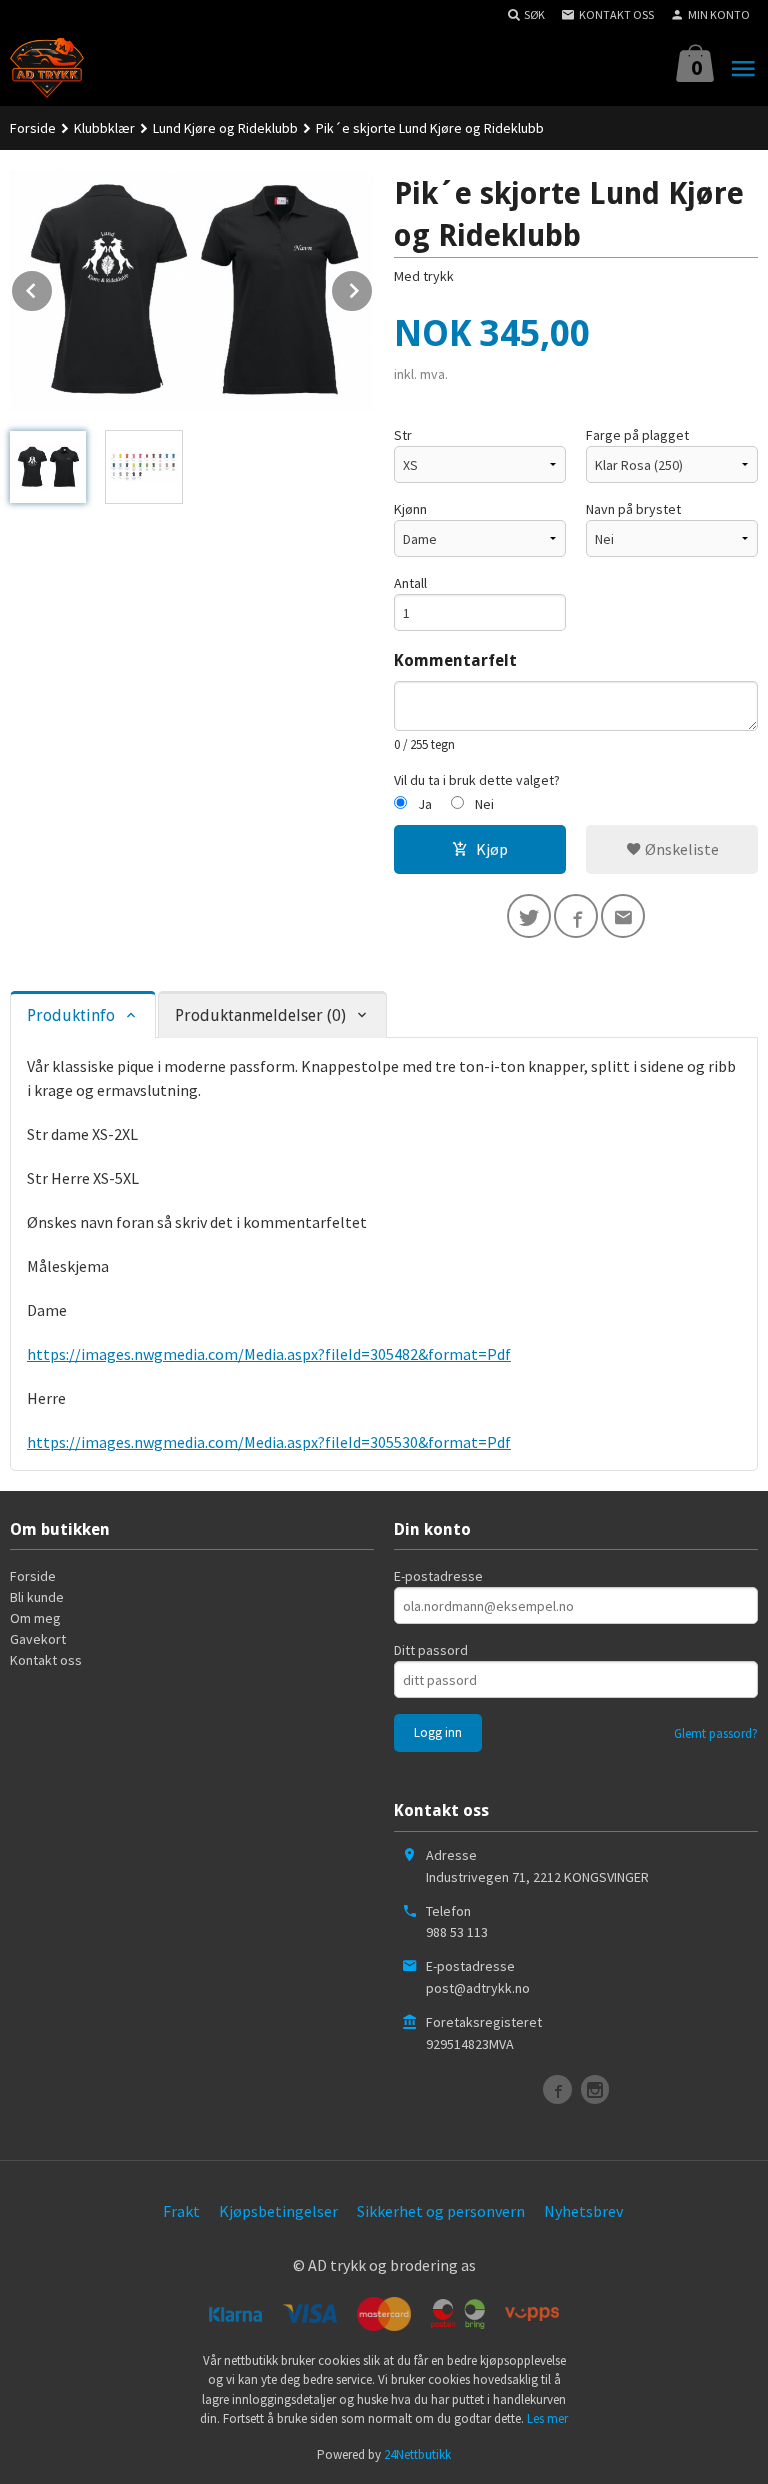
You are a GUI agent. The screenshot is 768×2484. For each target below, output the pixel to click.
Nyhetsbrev (583, 2211)
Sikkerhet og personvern (441, 2211)
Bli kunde (37, 1597)
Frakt (181, 2211)
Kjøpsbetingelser (278, 2211)
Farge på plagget (637, 435)
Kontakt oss (46, 1660)
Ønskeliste (680, 849)
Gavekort (38, 1639)
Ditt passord (431, 1650)
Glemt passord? (716, 1733)
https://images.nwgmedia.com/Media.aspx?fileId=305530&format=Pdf (269, 1442)
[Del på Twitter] (529, 916)
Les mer (547, 2418)
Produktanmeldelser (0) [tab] (260, 1015)
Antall (410, 583)
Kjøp (492, 849)
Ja (425, 804)
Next (373, 287)
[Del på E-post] (623, 916)
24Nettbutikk (417, 2454)
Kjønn (410, 509)
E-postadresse (438, 1576)
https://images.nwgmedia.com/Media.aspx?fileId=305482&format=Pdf (269, 1354)
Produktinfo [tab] (71, 1015)
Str (403, 435)
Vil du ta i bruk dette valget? (477, 780)
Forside (33, 128)
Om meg (35, 1618)
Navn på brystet (633, 509)
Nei (484, 804)
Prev (53, 287)
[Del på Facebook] (576, 916)
